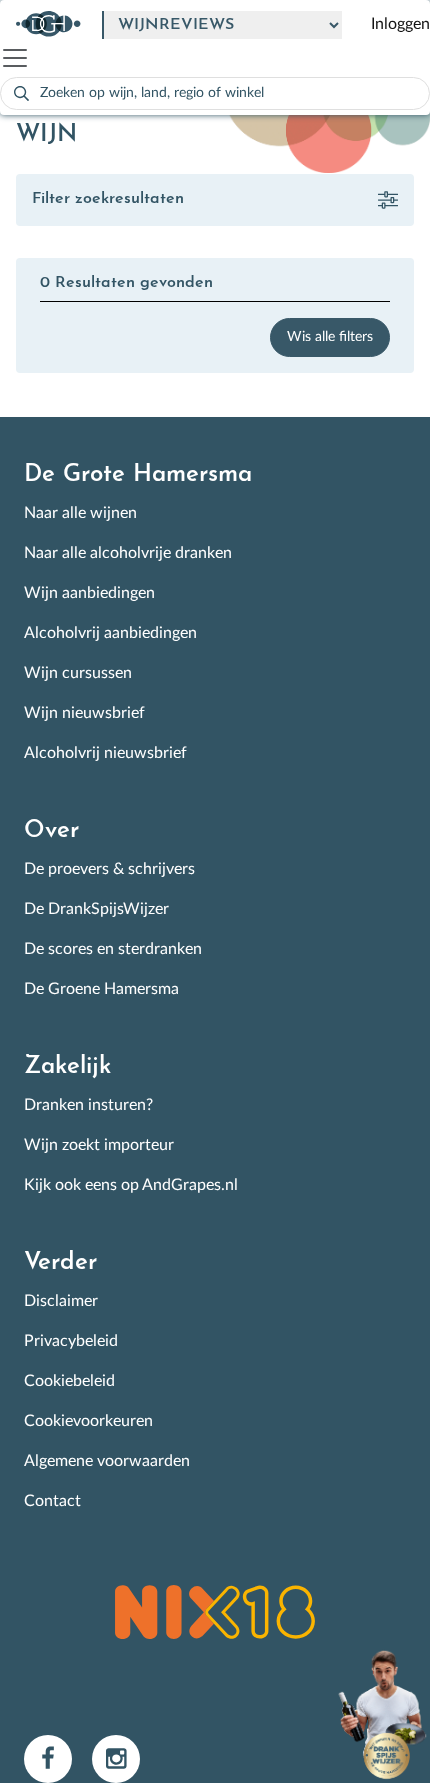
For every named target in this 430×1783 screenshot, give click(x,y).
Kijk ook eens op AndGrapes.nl (131, 1185)
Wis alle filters (330, 337)
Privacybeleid (71, 1341)
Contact (52, 1501)
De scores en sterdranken (113, 949)
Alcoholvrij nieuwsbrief (105, 753)
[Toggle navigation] (23, 58)
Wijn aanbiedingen (89, 593)
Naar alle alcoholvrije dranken (128, 553)
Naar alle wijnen (80, 513)
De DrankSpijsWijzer (96, 909)
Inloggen (400, 24)
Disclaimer (61, 1301)
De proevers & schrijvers (109, 869)
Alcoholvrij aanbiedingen (110, 633)
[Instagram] (124, 1758)
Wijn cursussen (78, 673)
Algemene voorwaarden (107, 1461)
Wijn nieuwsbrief (84, 713)
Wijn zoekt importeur (99, 1145)
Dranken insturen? (88, 1105)
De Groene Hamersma (101, 989)
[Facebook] (58, 1758)
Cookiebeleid (69, 1381)
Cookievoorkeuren (88, 1421)
